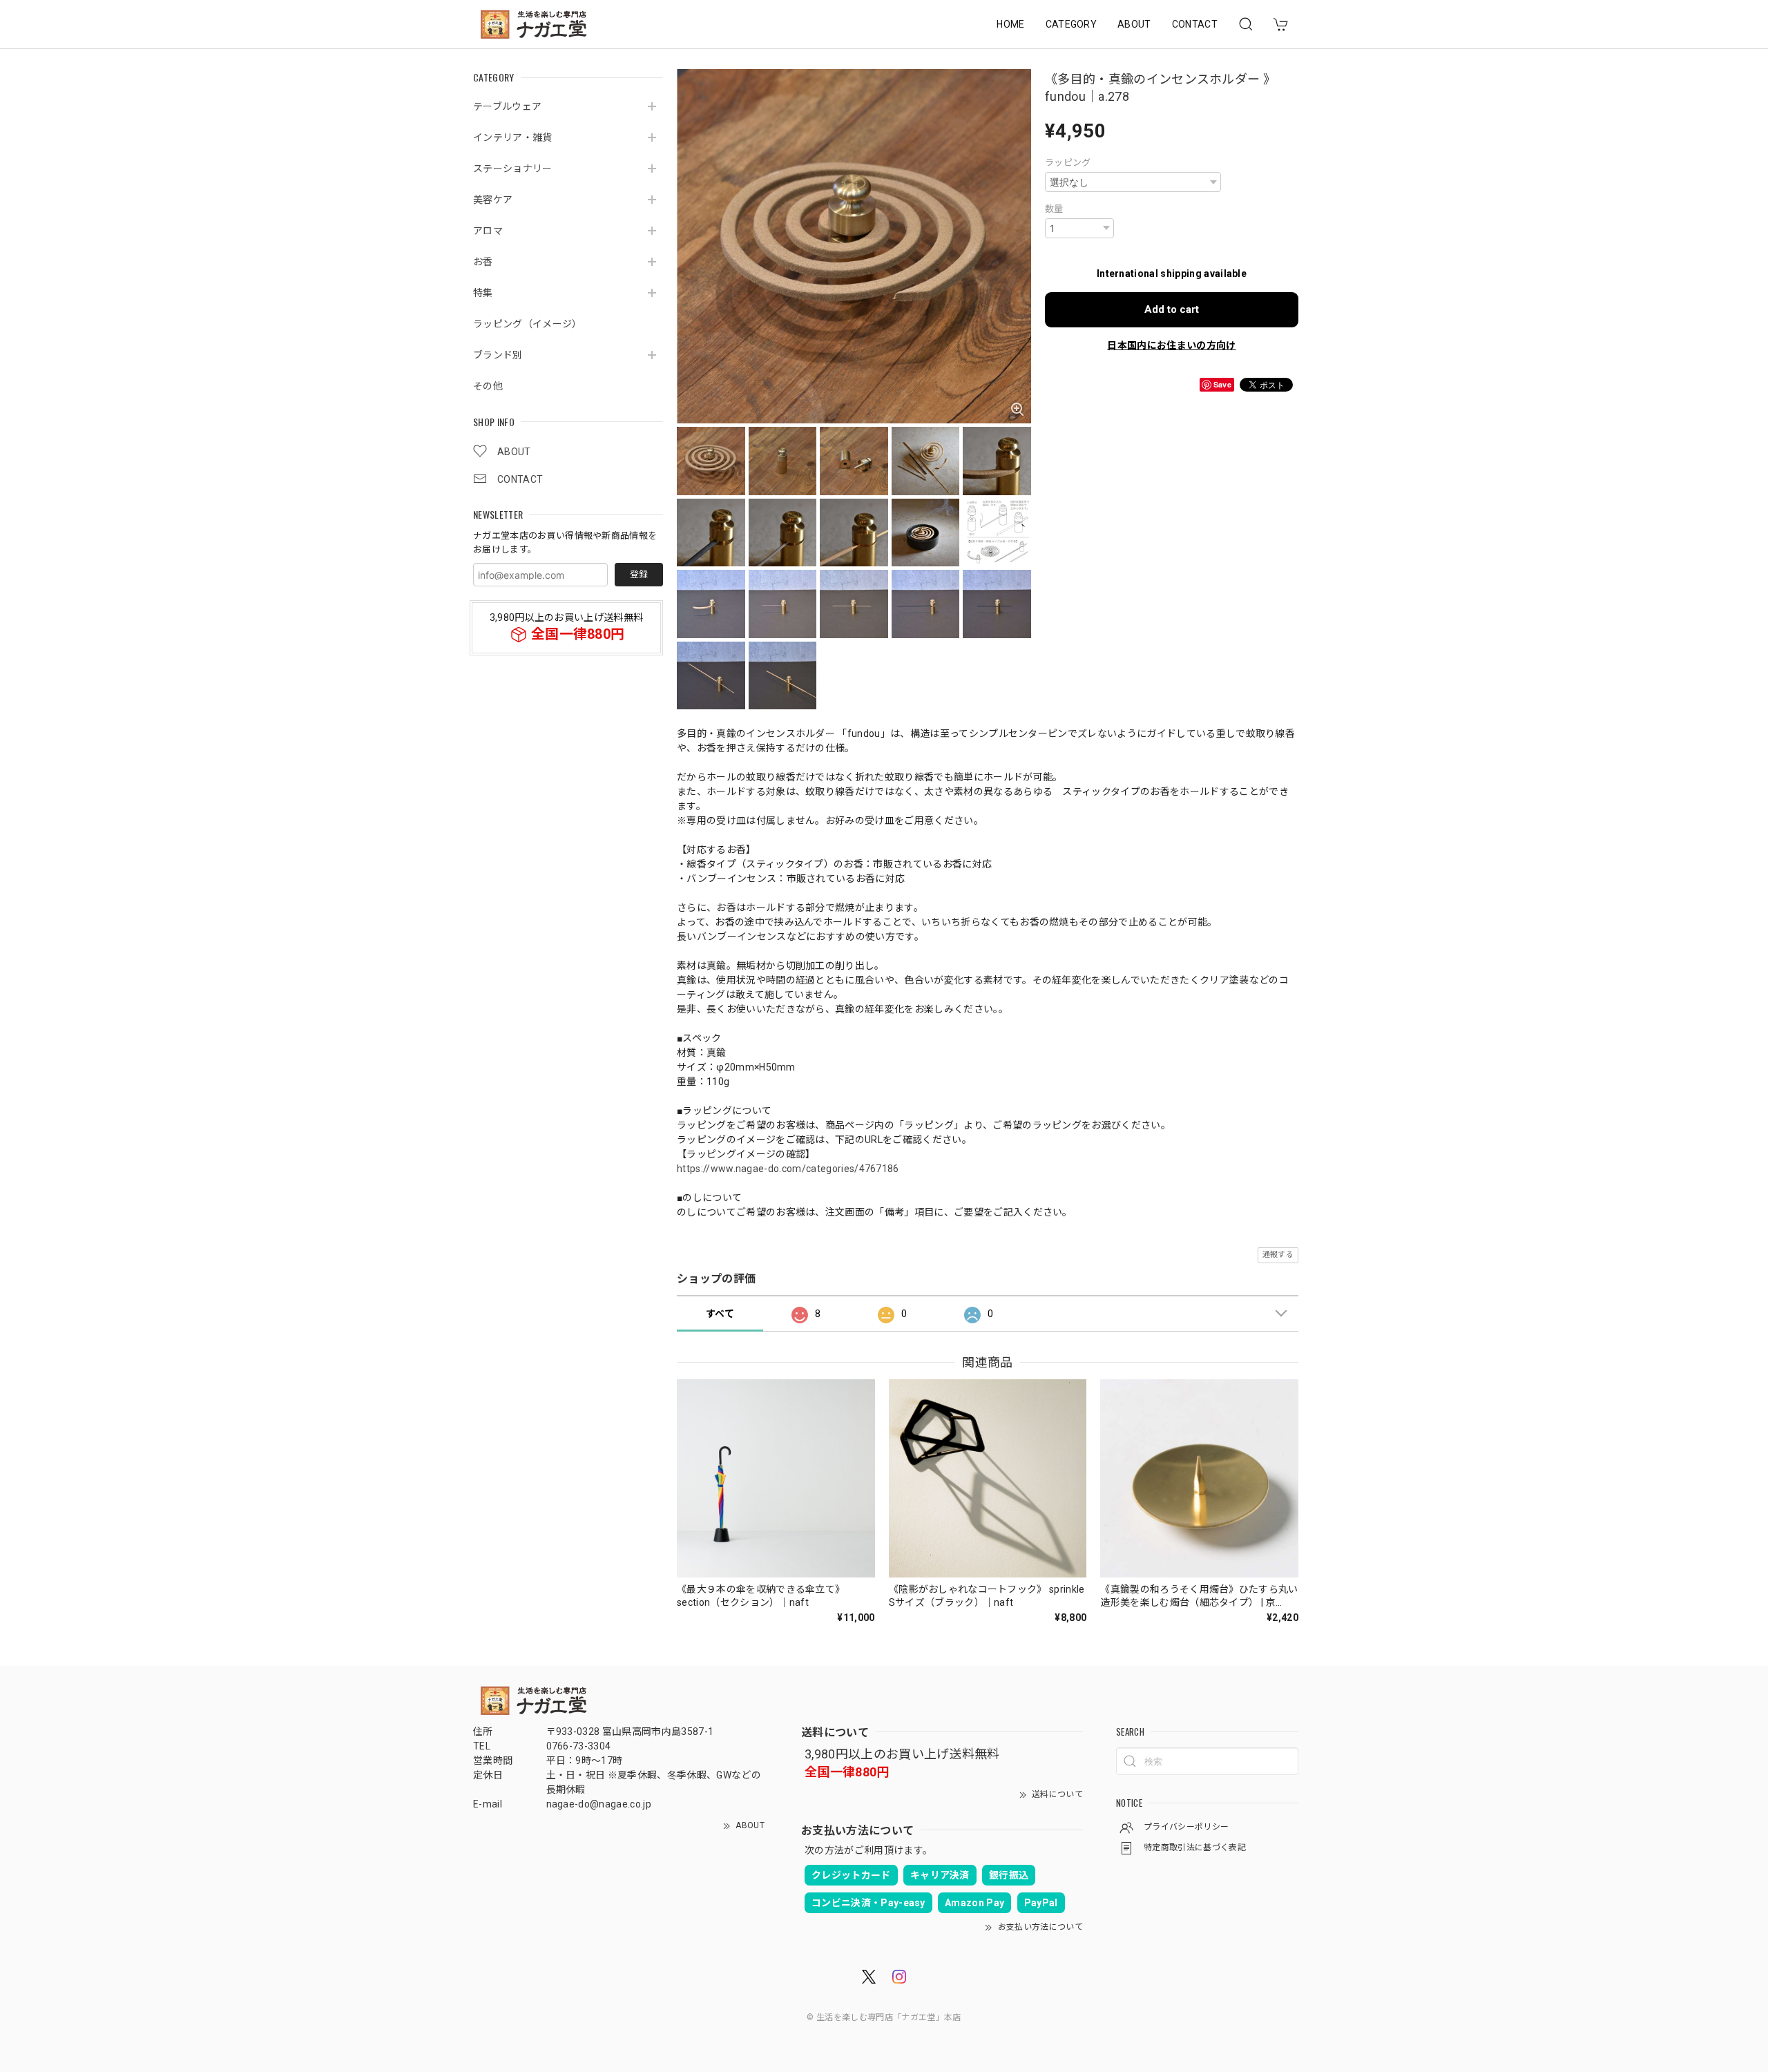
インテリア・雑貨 (513, 137)
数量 (1054, 209)
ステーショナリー (513, 168)
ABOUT (1134, 24)
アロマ (488, 230)
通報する (1278, 1255)
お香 (483, 261)
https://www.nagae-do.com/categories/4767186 (788, 1169)
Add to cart (1172, 309)
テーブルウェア (507, 106)
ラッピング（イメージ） (528, 323)
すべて (720, 1314)
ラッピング (1068, 163)
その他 (488, 385)
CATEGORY (1072, 24)
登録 (639, 574)
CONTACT (1195, 24)
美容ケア (493, 199)
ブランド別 (498, 354)
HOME (1010, 24)
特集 (483, 292)
